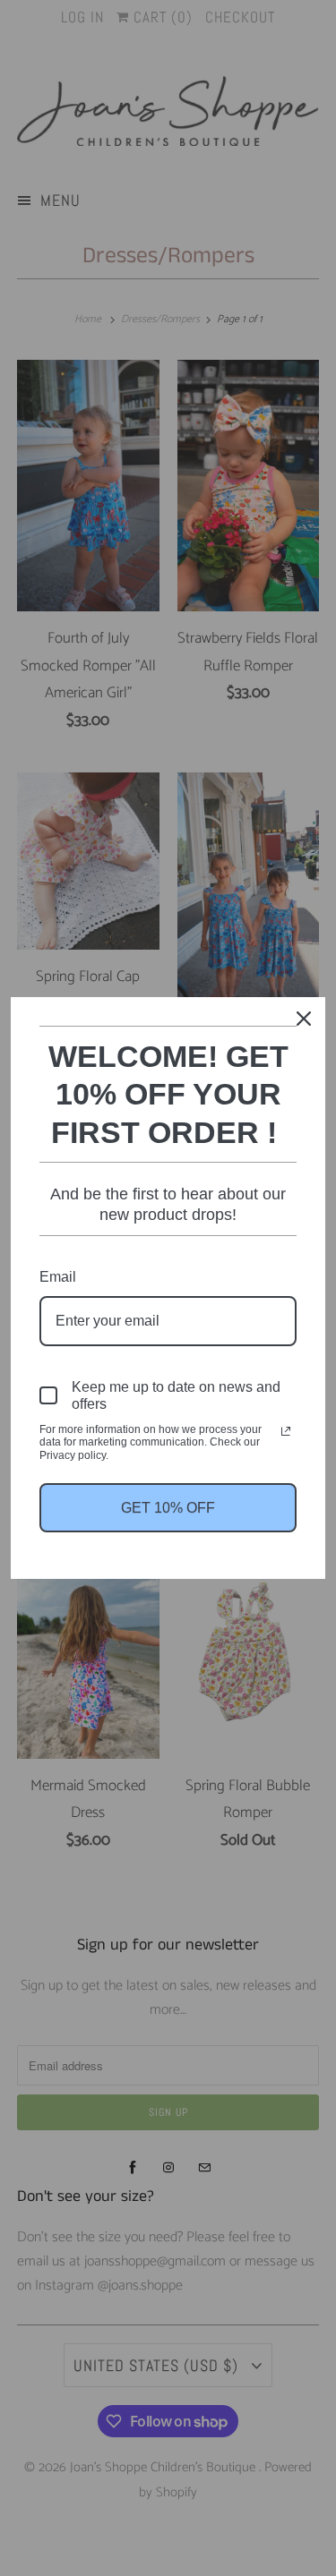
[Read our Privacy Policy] (286, 1431)
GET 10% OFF (168, 1508)
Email (58, 1277)
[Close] (304, 1019)
